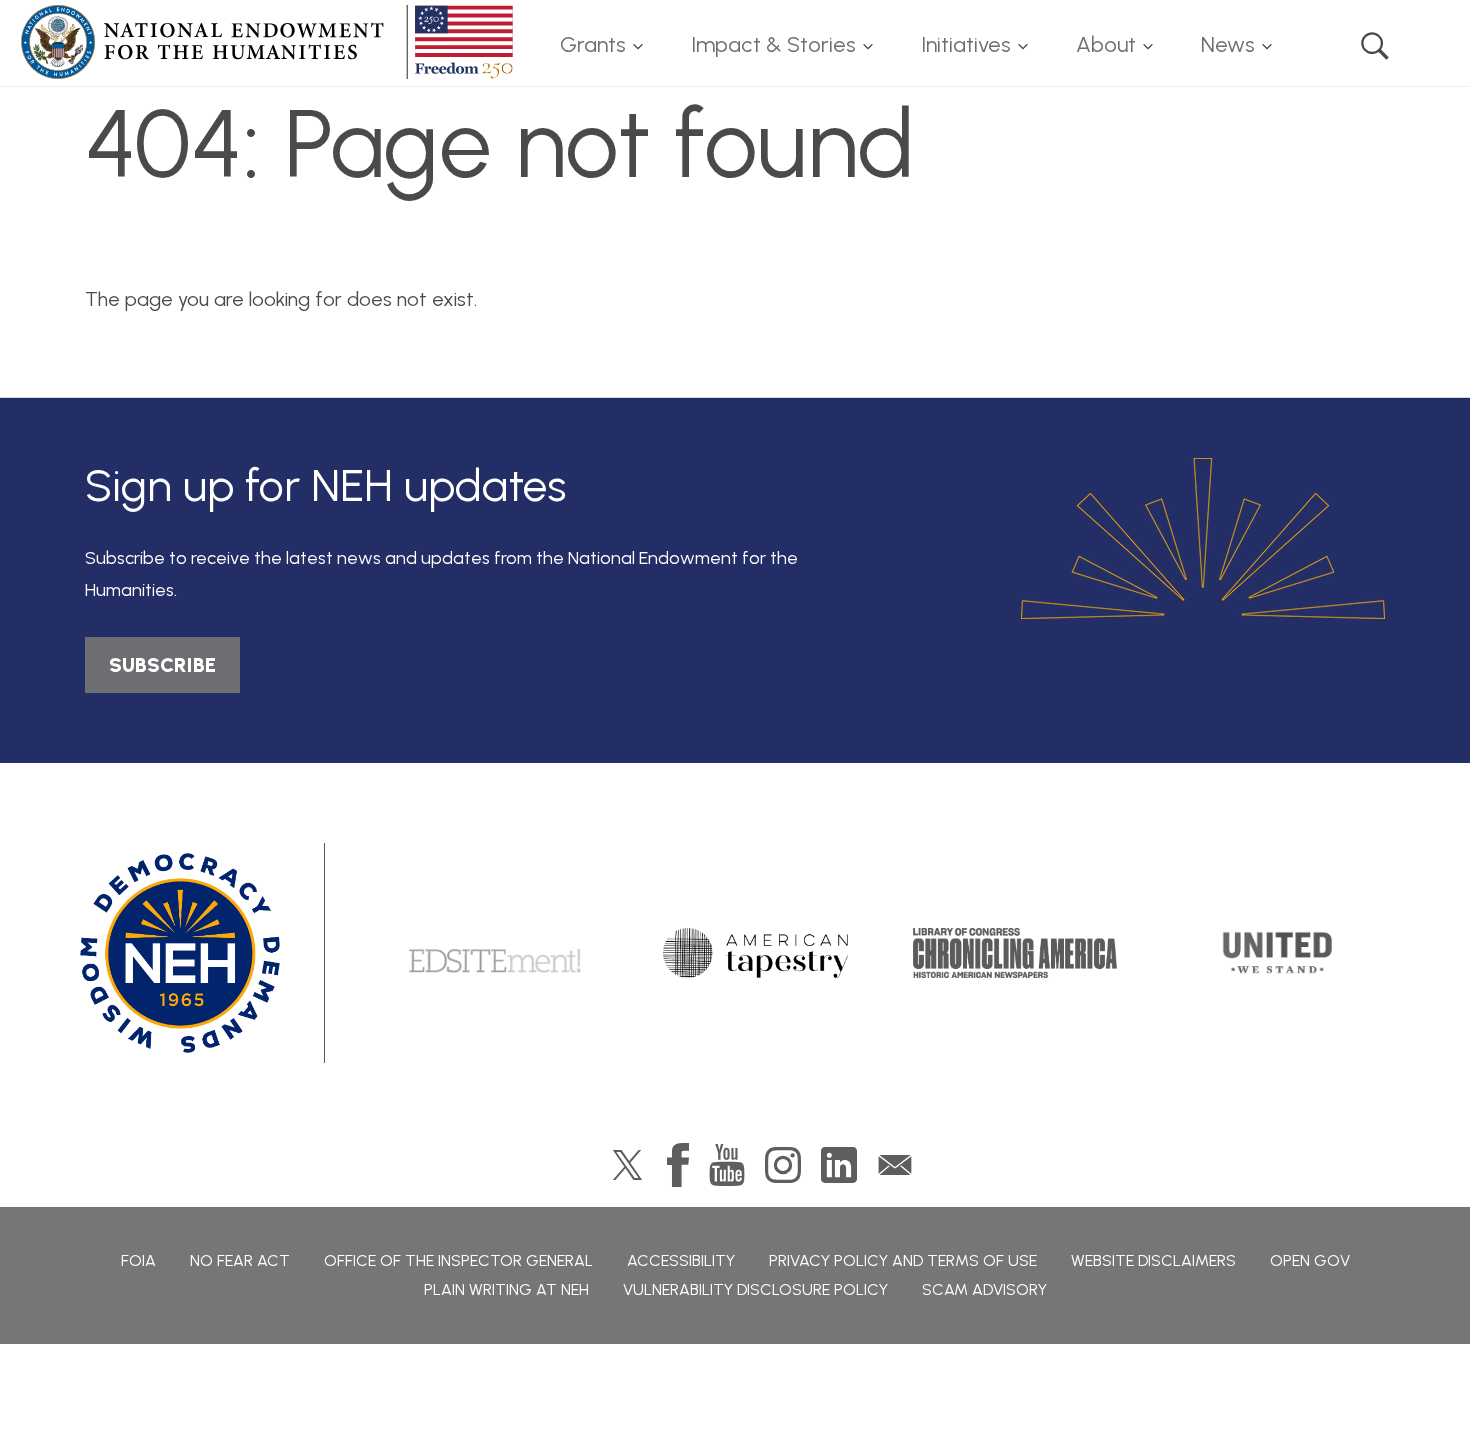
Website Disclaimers (1153, 1260)
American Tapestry (755, 953)
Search (1375, 46)
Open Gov (1310, 1260)
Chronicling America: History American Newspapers (1015, 953)
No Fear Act (240, 1260)
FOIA (138, 1260)
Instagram (783, 1165)
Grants (593, 44)
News (1228, 44)
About (1106, 44)
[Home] (271, 42)
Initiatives (966, 44)
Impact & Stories (773, 44)
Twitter (627, 1165)
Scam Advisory (984, 1289)
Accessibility (681, 1260)
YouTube (727, 1165)
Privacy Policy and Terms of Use (903, 1260)
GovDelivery (895, 1165)
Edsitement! (495, 953)
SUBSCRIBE (162, 665)
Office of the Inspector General (458, 1260)
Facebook (678, 1165)
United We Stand (1275, 953)
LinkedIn (839, 1165)
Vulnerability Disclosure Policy (755, 1289)
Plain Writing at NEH (506, 1289)
